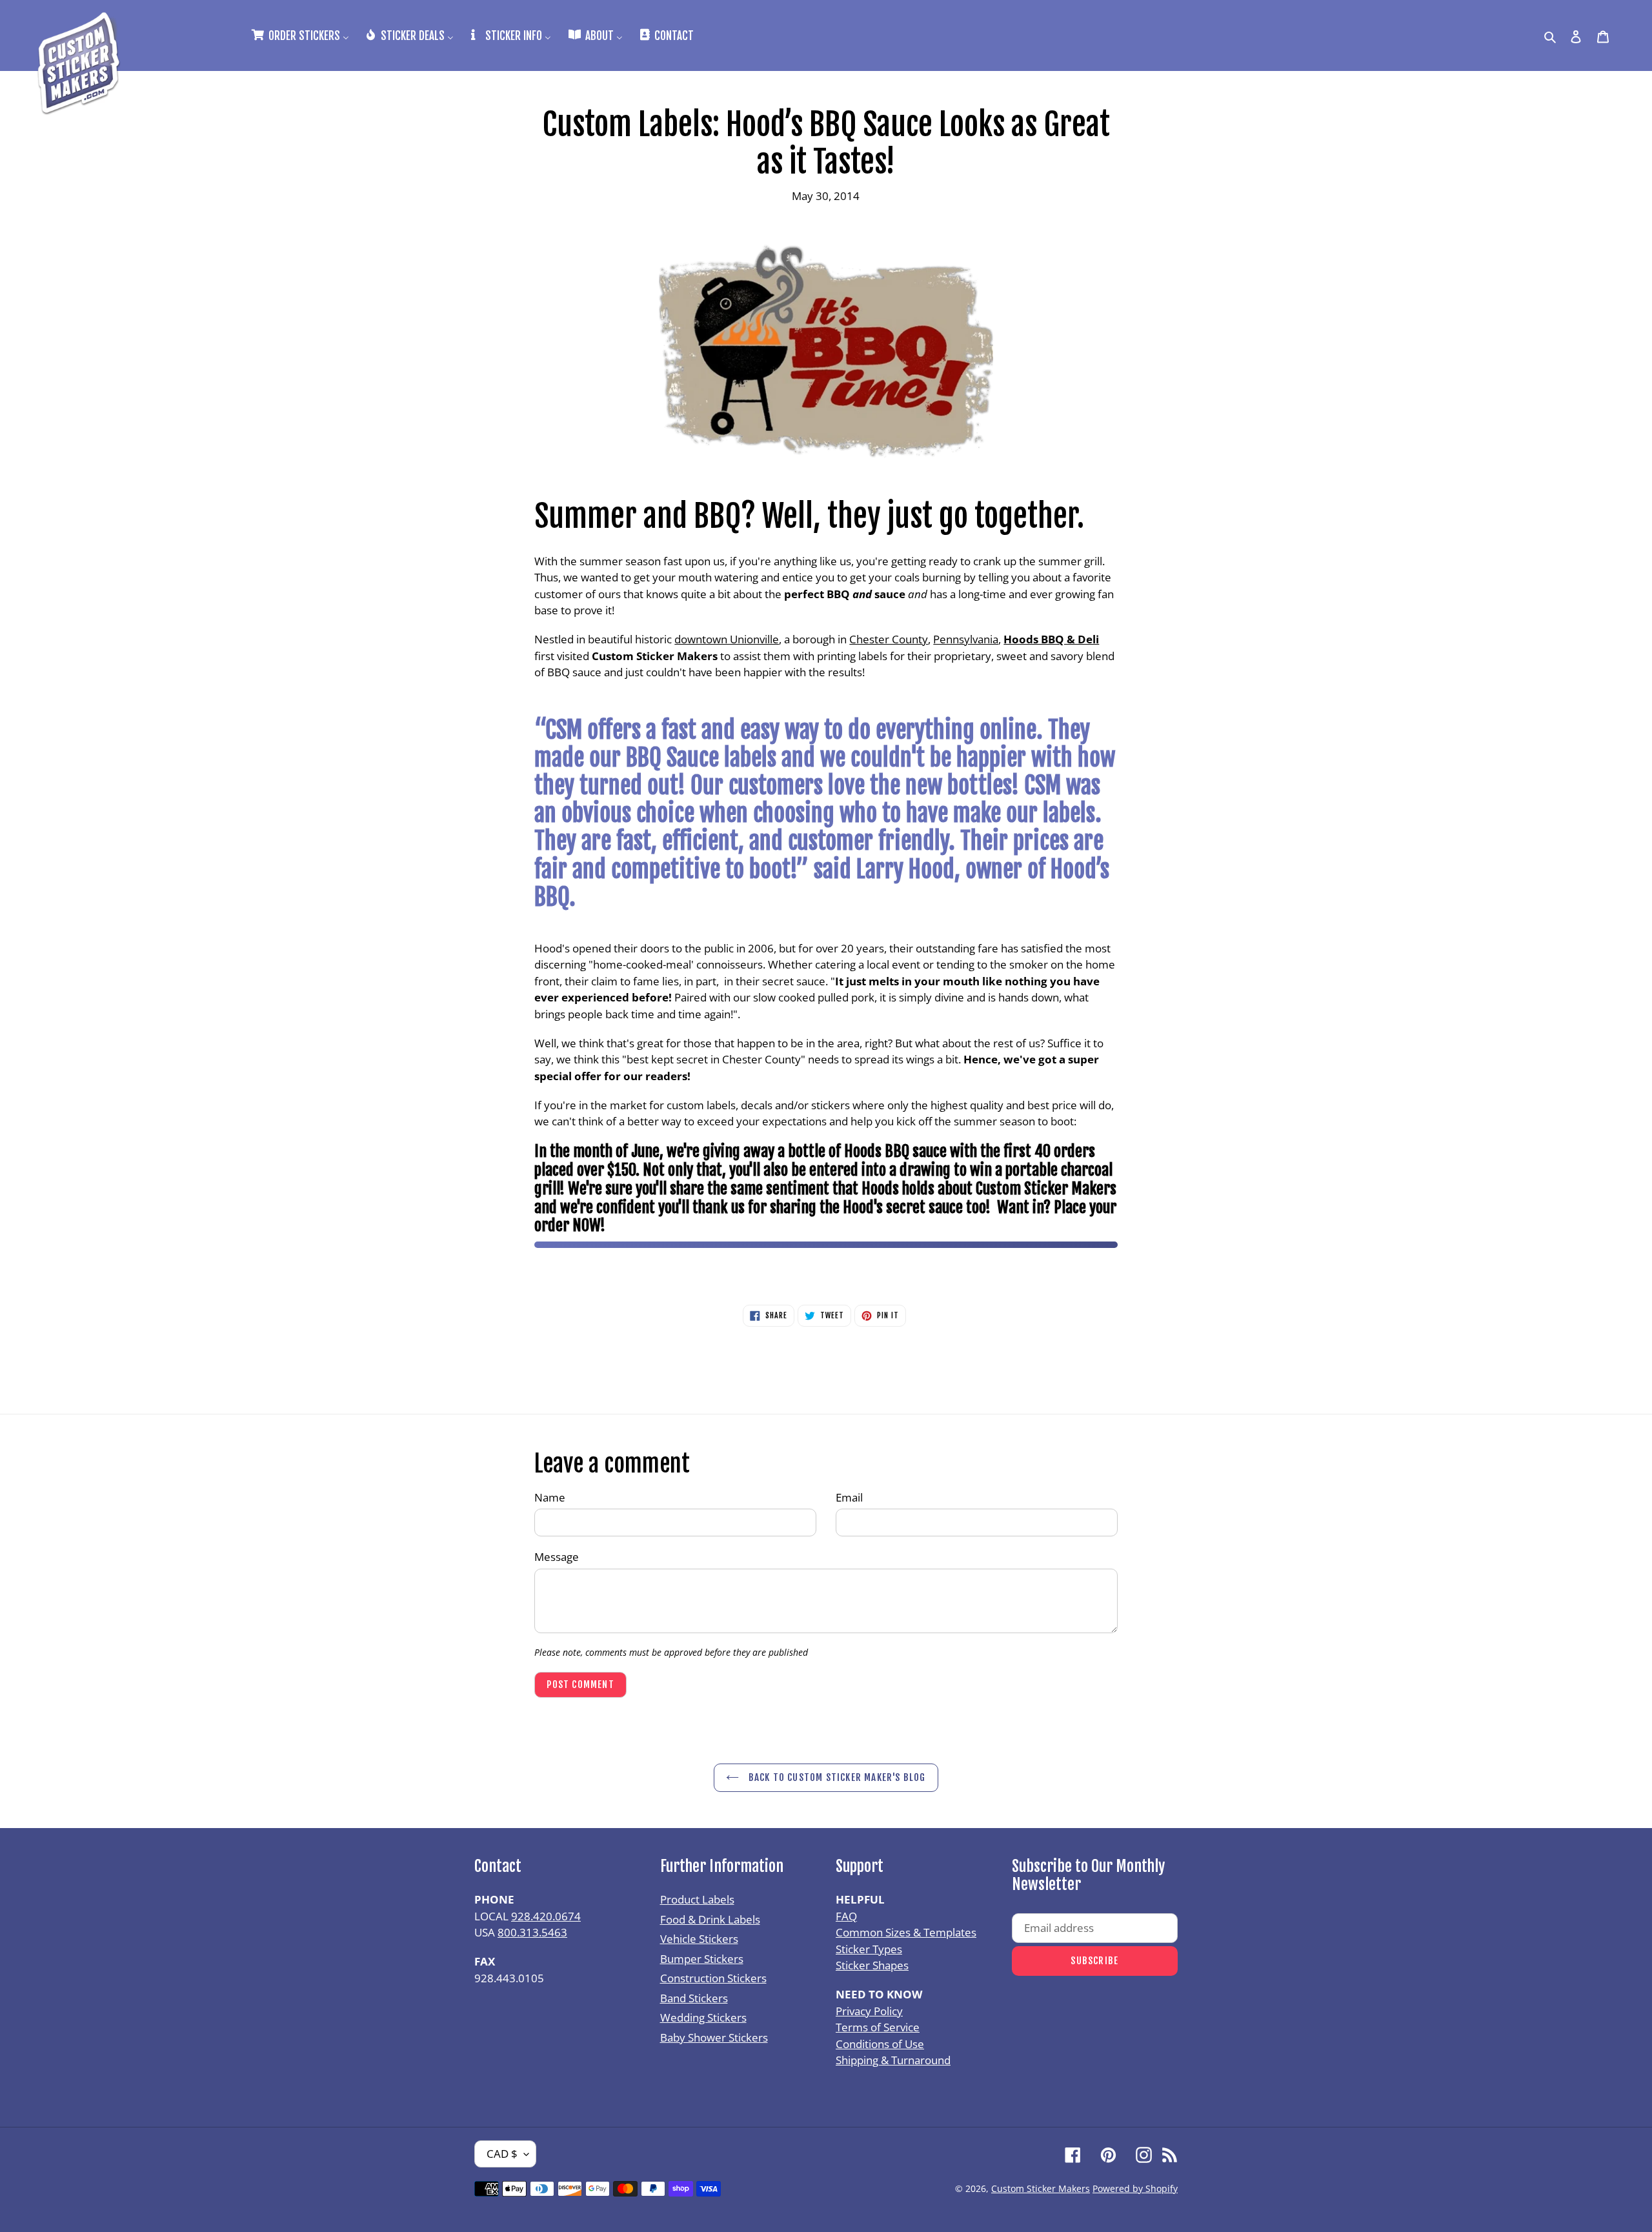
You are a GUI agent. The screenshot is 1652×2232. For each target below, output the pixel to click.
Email (849, 1497)
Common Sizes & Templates (906, 1932)
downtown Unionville (727, 639)
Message (557, 1557)
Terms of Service (878, 2027)
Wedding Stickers (703, 2017)
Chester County (889, 639)
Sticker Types (869, 1949)
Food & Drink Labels (710, 1919)
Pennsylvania (966, 639)
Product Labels (697, 1899)
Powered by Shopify (1135, 2188)
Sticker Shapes (872, 1965)
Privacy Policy (869, 2011)
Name (550, 1497)
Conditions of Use (880, 2044)
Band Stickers (694, 1998)
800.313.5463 (532, 1932)
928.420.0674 (546, 1916)
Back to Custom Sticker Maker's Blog (835, 1777)
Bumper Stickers (702, 1959)
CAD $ (502, 2154)
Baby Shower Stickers (714, 2037)
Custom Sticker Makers (1041, 2188)
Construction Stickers (713, 1978)
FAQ (846, 1916)
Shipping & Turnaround (893, 2060)
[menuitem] (299, 35)
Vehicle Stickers (699, 1939)
